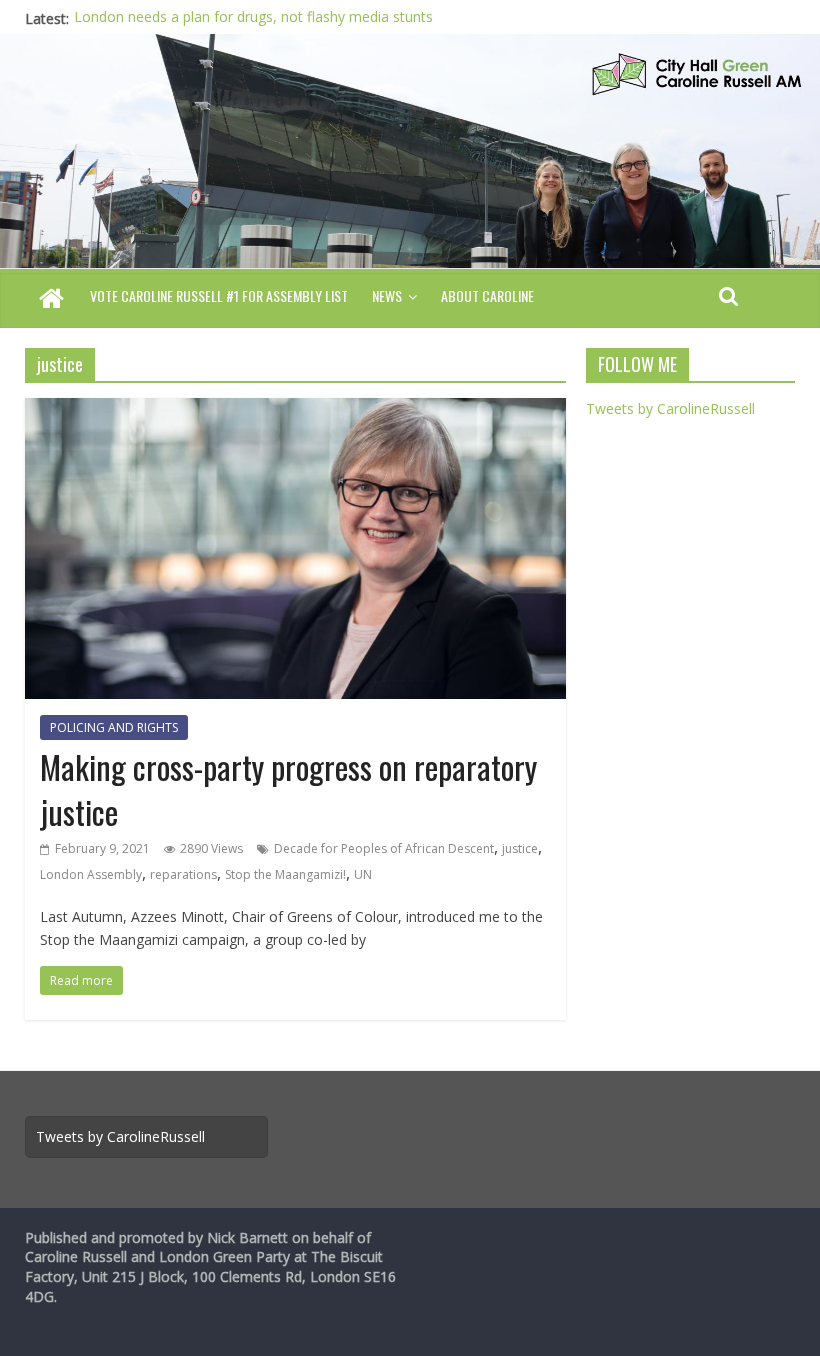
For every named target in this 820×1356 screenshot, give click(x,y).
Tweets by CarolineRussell (670, 408)
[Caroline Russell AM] (51, 300)
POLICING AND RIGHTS (114, 727)
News (387, 295)
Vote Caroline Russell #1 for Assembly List (219, 295)
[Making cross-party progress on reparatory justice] (295, 410)
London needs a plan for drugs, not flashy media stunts (253, 18)
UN (363, 874)
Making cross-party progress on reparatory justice (288, 789)
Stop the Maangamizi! (285, 874)
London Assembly (91, 874)
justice (520, 848)
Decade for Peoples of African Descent (384, 848)
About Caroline (487, 295)
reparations (183, 874)
